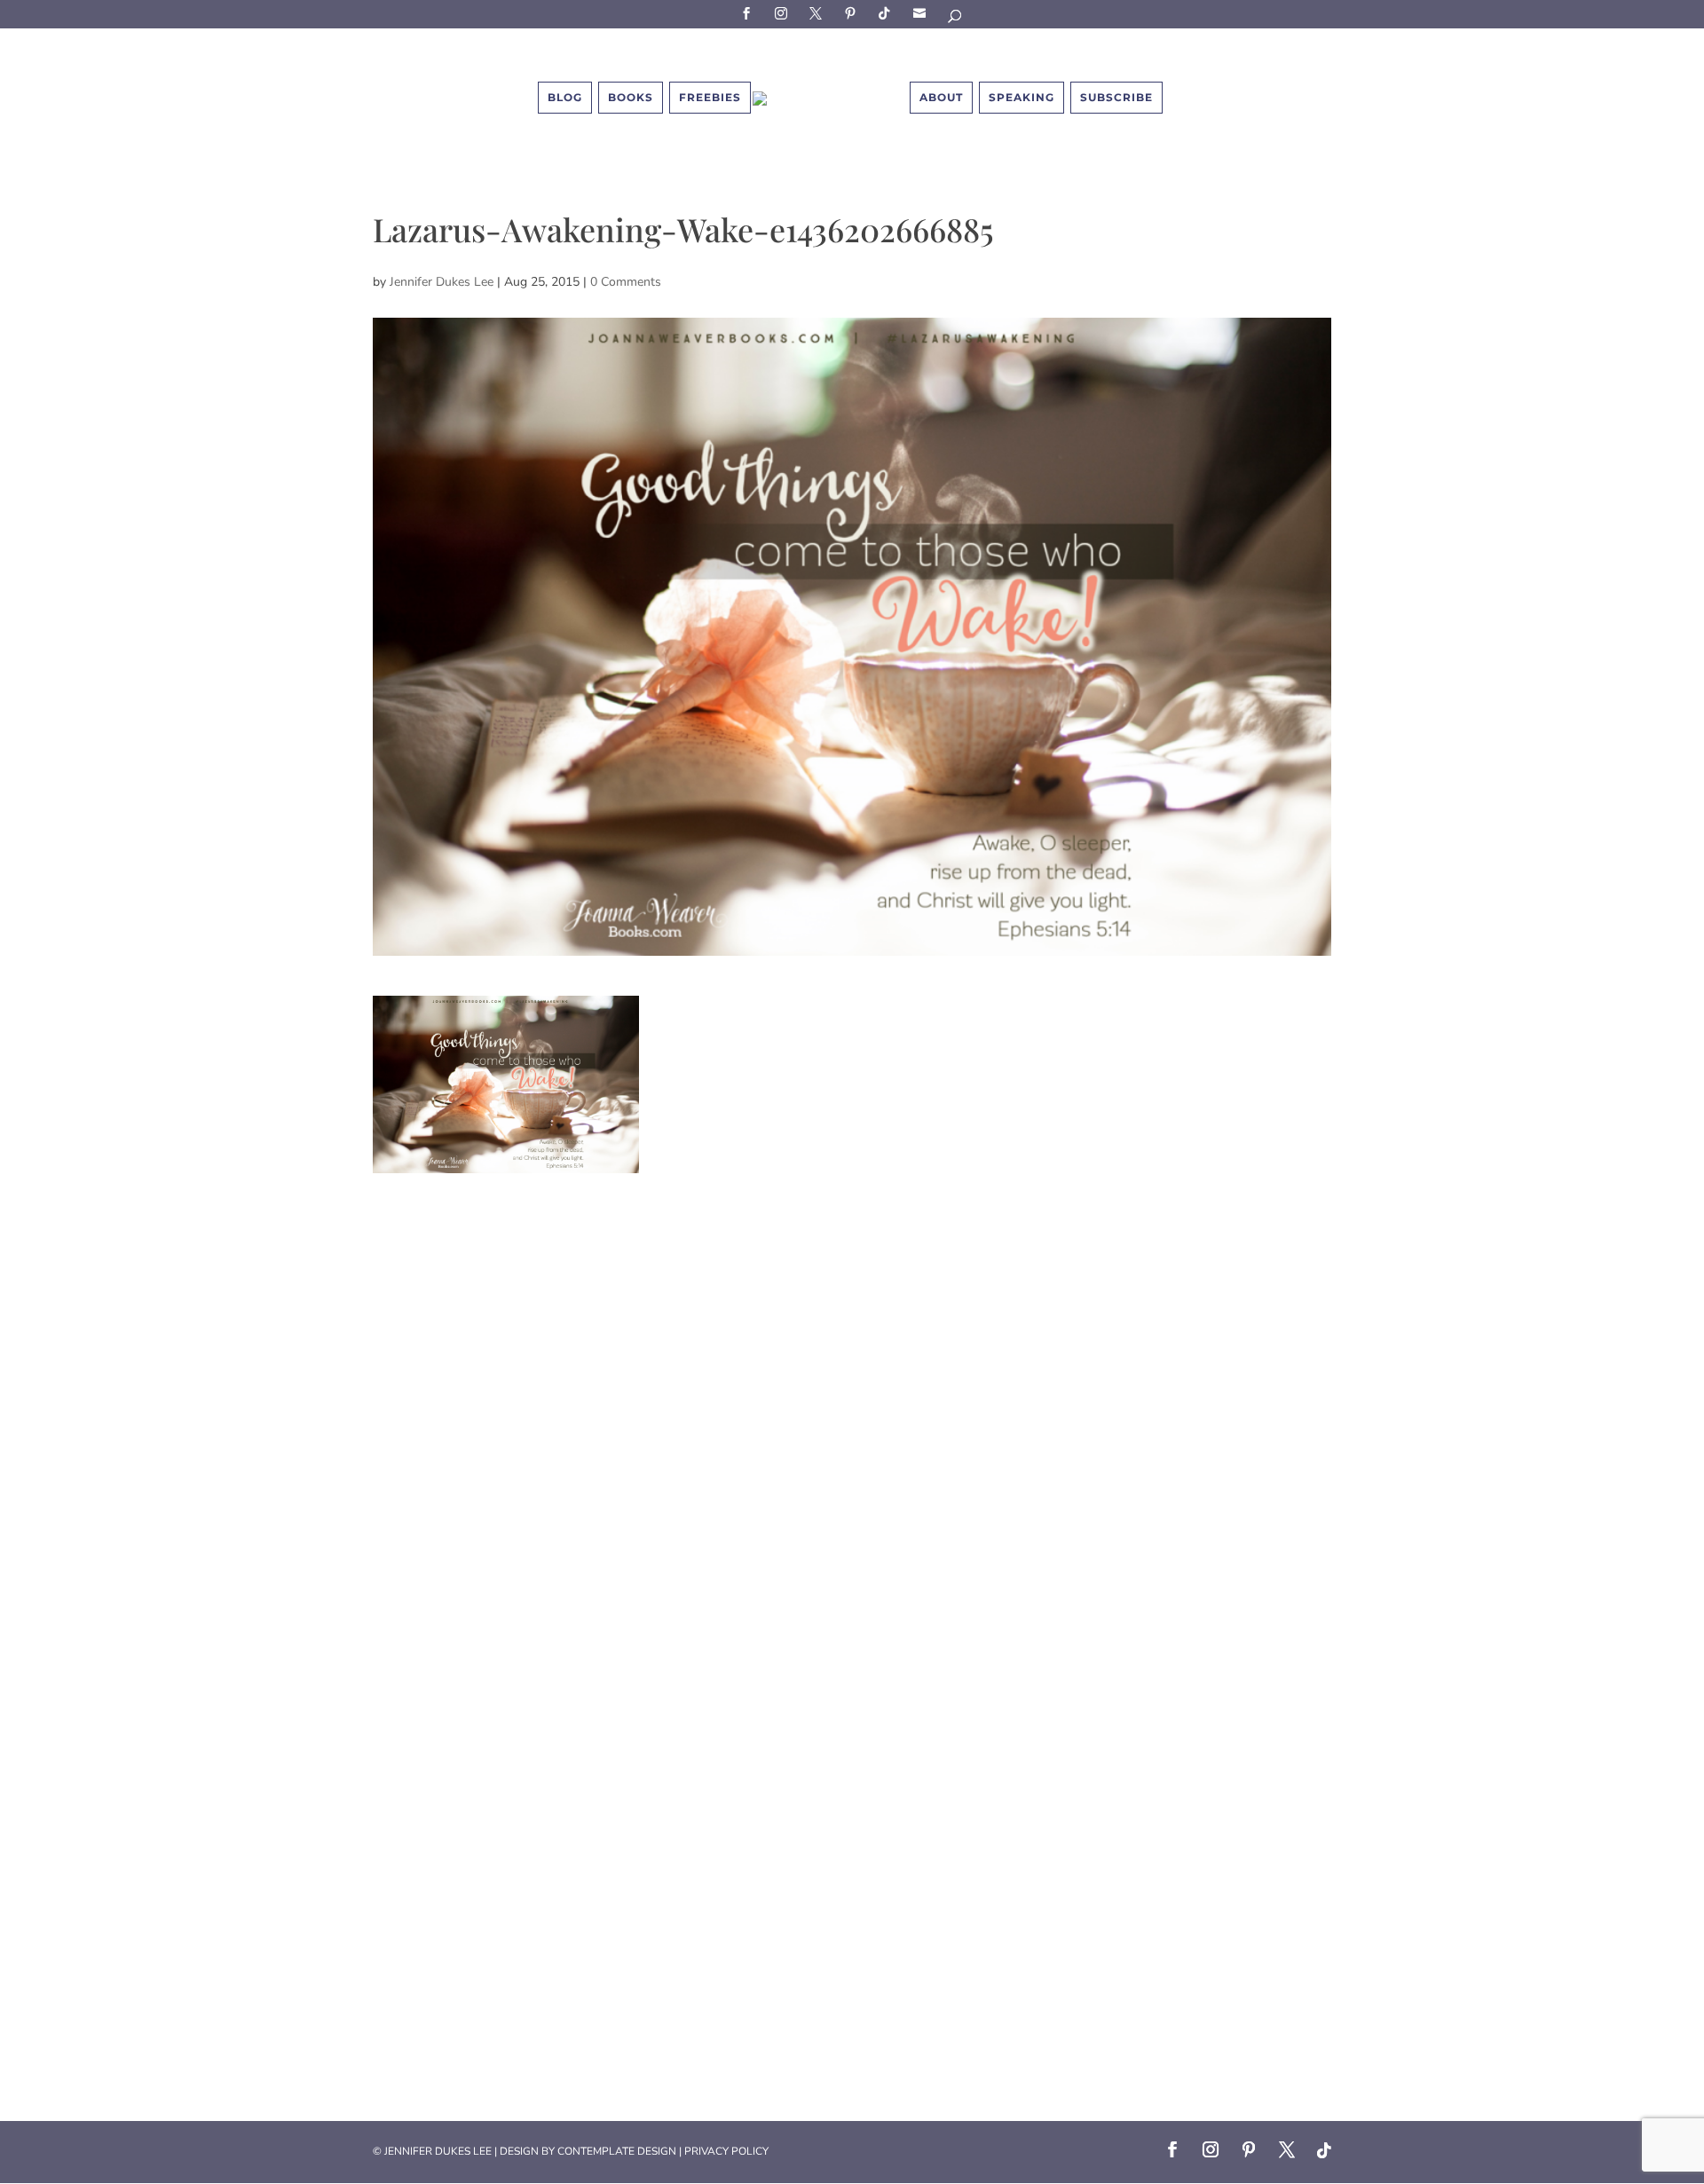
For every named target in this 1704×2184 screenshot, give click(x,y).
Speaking (1022, 97)
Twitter (818, 13)
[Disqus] (852, 1395)
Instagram (784, 13)
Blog (565, 97)
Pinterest (853, 13)
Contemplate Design (617, 2151)
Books (631, 97)
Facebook (749, 13)
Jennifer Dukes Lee (442, 282)
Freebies (710, 97)
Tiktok (887, 13)
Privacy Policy (726, 2151)
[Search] (956, 19)
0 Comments (626, 282)
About (941, 97)
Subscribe (922, 13)
